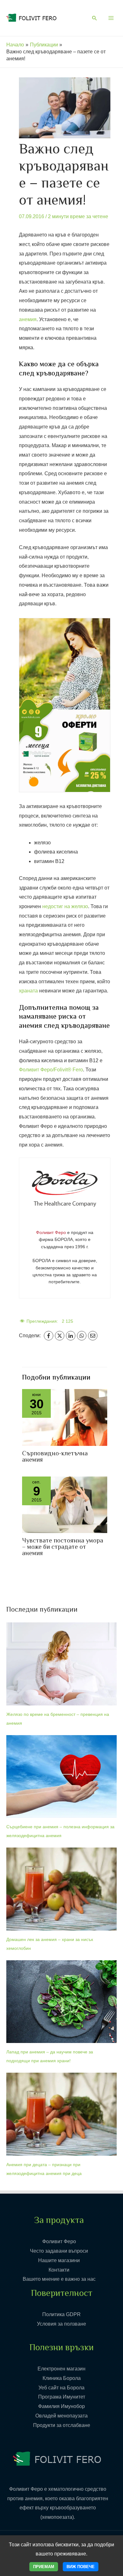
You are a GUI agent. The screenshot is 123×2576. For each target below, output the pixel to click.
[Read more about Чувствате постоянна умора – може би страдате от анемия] (65, 1504)
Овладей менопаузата (61, 2416)
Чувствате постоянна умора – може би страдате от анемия (63, 1547)
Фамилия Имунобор (61, 2406)
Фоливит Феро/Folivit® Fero (51, 1070)
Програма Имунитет (62, 2397)
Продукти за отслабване (62, 2425)
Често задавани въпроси (59, 2251)
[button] (95, 19)
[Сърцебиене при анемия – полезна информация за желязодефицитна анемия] (61, 1777)
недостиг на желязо (65, 906)
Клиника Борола (62, 2378)
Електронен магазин (61, 2369)
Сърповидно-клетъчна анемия (55, 1457)
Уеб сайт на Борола (61, 2388)
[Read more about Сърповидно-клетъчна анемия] (65, 1417)
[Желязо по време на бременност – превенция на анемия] (61, 1664)
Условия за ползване (61, 2324)
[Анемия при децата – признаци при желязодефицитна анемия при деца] (61, 2114)
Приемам (44, 2567)
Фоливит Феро (59, 2241)
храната (28, 991)
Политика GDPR (61, 2314)
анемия (28, 319)
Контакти (59, 2270)
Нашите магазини (59, 2260)
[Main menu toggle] (111, 18)
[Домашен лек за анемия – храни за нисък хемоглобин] (61, 1889)
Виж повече (81, 2567)
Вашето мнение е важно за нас (59, 2279)
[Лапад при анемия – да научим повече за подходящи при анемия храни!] (61, 2002)
